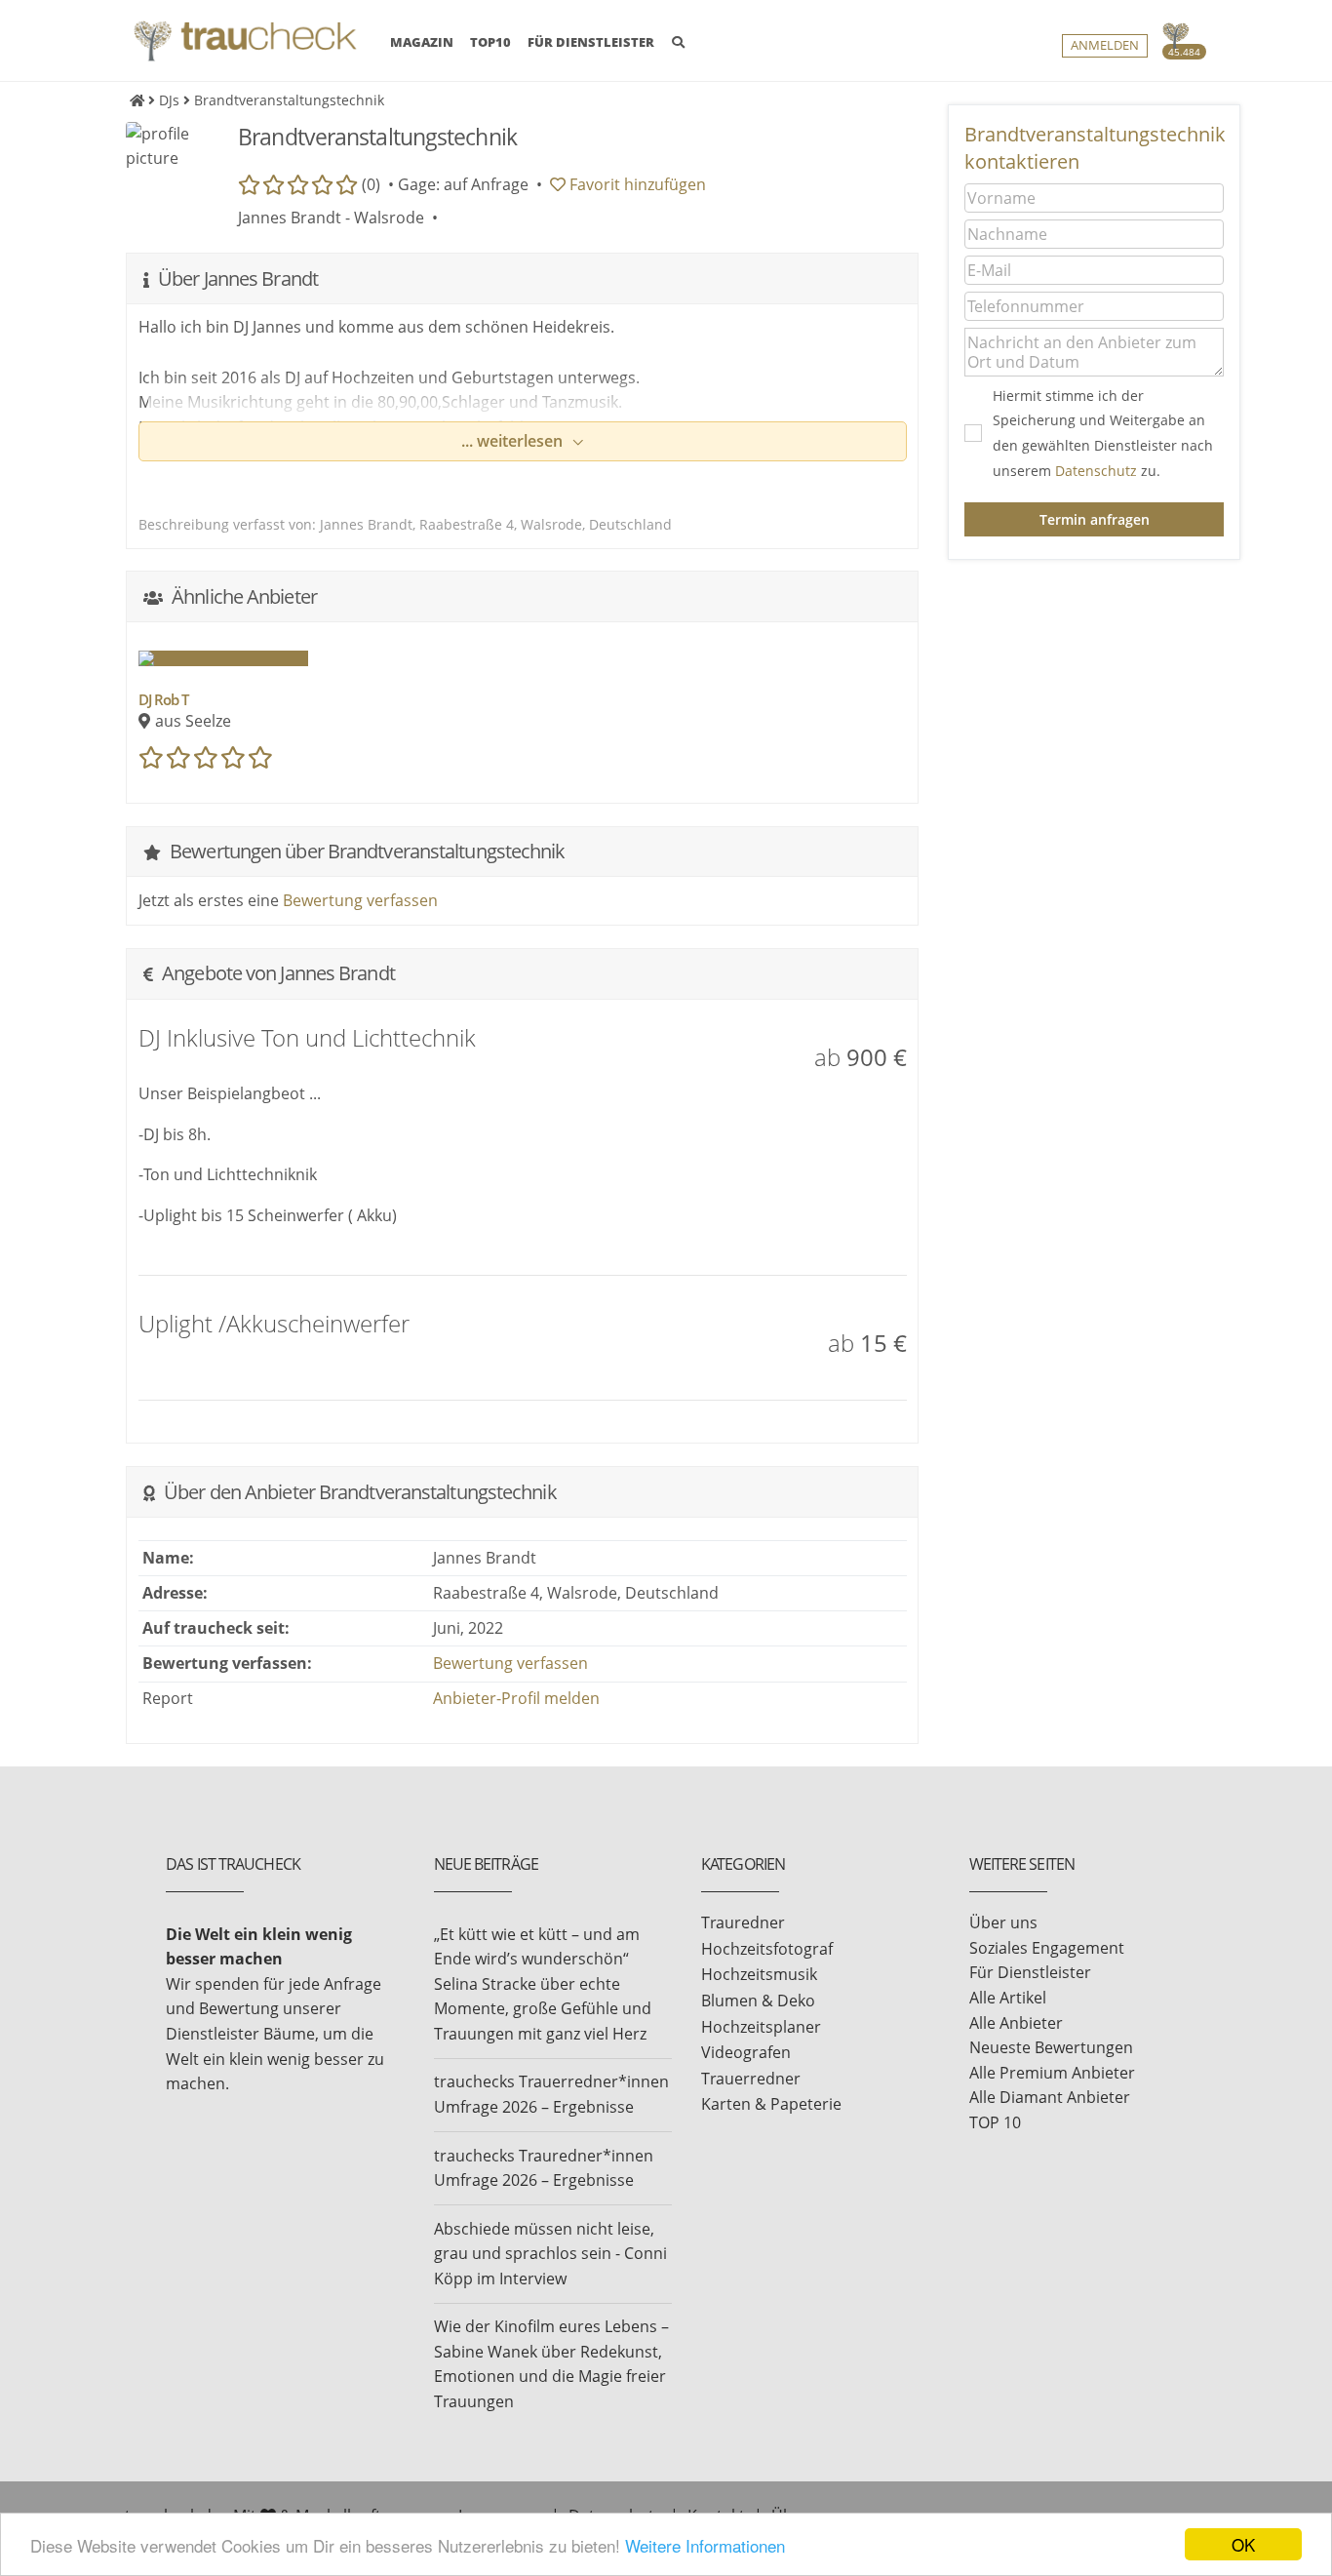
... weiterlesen (514, 441)
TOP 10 (995, 2122)
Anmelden (1105, 45)
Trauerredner (751, 2079)
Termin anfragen (1095, 519)
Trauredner (743, 1922)
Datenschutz (1096, 471)
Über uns (1003, 1922)
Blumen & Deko (758, 2001)
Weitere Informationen (705, 2545)
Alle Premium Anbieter (1052, 2073)
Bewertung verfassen (360, 900)
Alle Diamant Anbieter (1050, 2097)
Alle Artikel (1008, 1998)
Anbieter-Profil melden (516, 1698)
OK (1243, 2544)
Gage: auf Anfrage (463, 184)
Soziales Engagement (1047, 1948)
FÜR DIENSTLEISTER (591, 42)
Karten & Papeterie (771, 2104)
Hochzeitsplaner (761, 2027)
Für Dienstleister (1030, 1972)
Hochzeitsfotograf (767, 1949)
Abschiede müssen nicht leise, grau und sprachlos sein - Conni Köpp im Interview (550, 2254)
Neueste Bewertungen (1051, 2047)
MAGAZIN (422, 41)
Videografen (746, 2052)
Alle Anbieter (1016, 2023)
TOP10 (490, 42)
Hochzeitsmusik (759, 1974)
